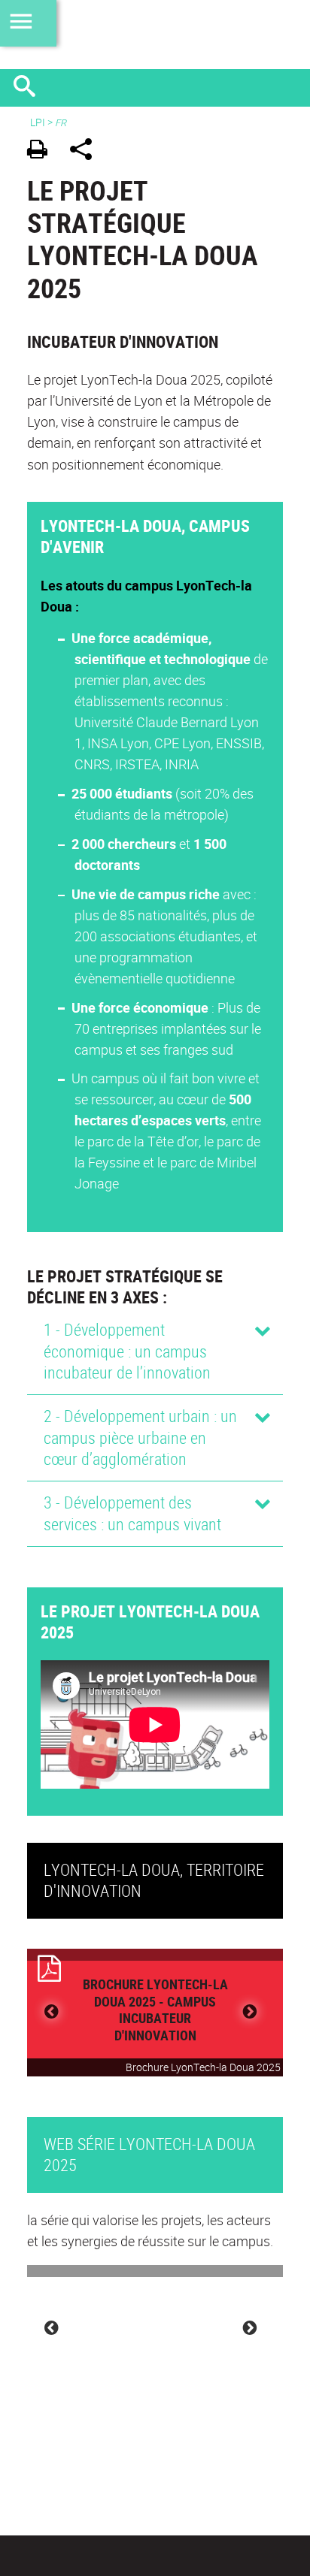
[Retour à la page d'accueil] (155, 35)
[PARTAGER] (86, 151)
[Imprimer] (43, 151)
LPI (38, 122)
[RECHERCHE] (30, 88)
